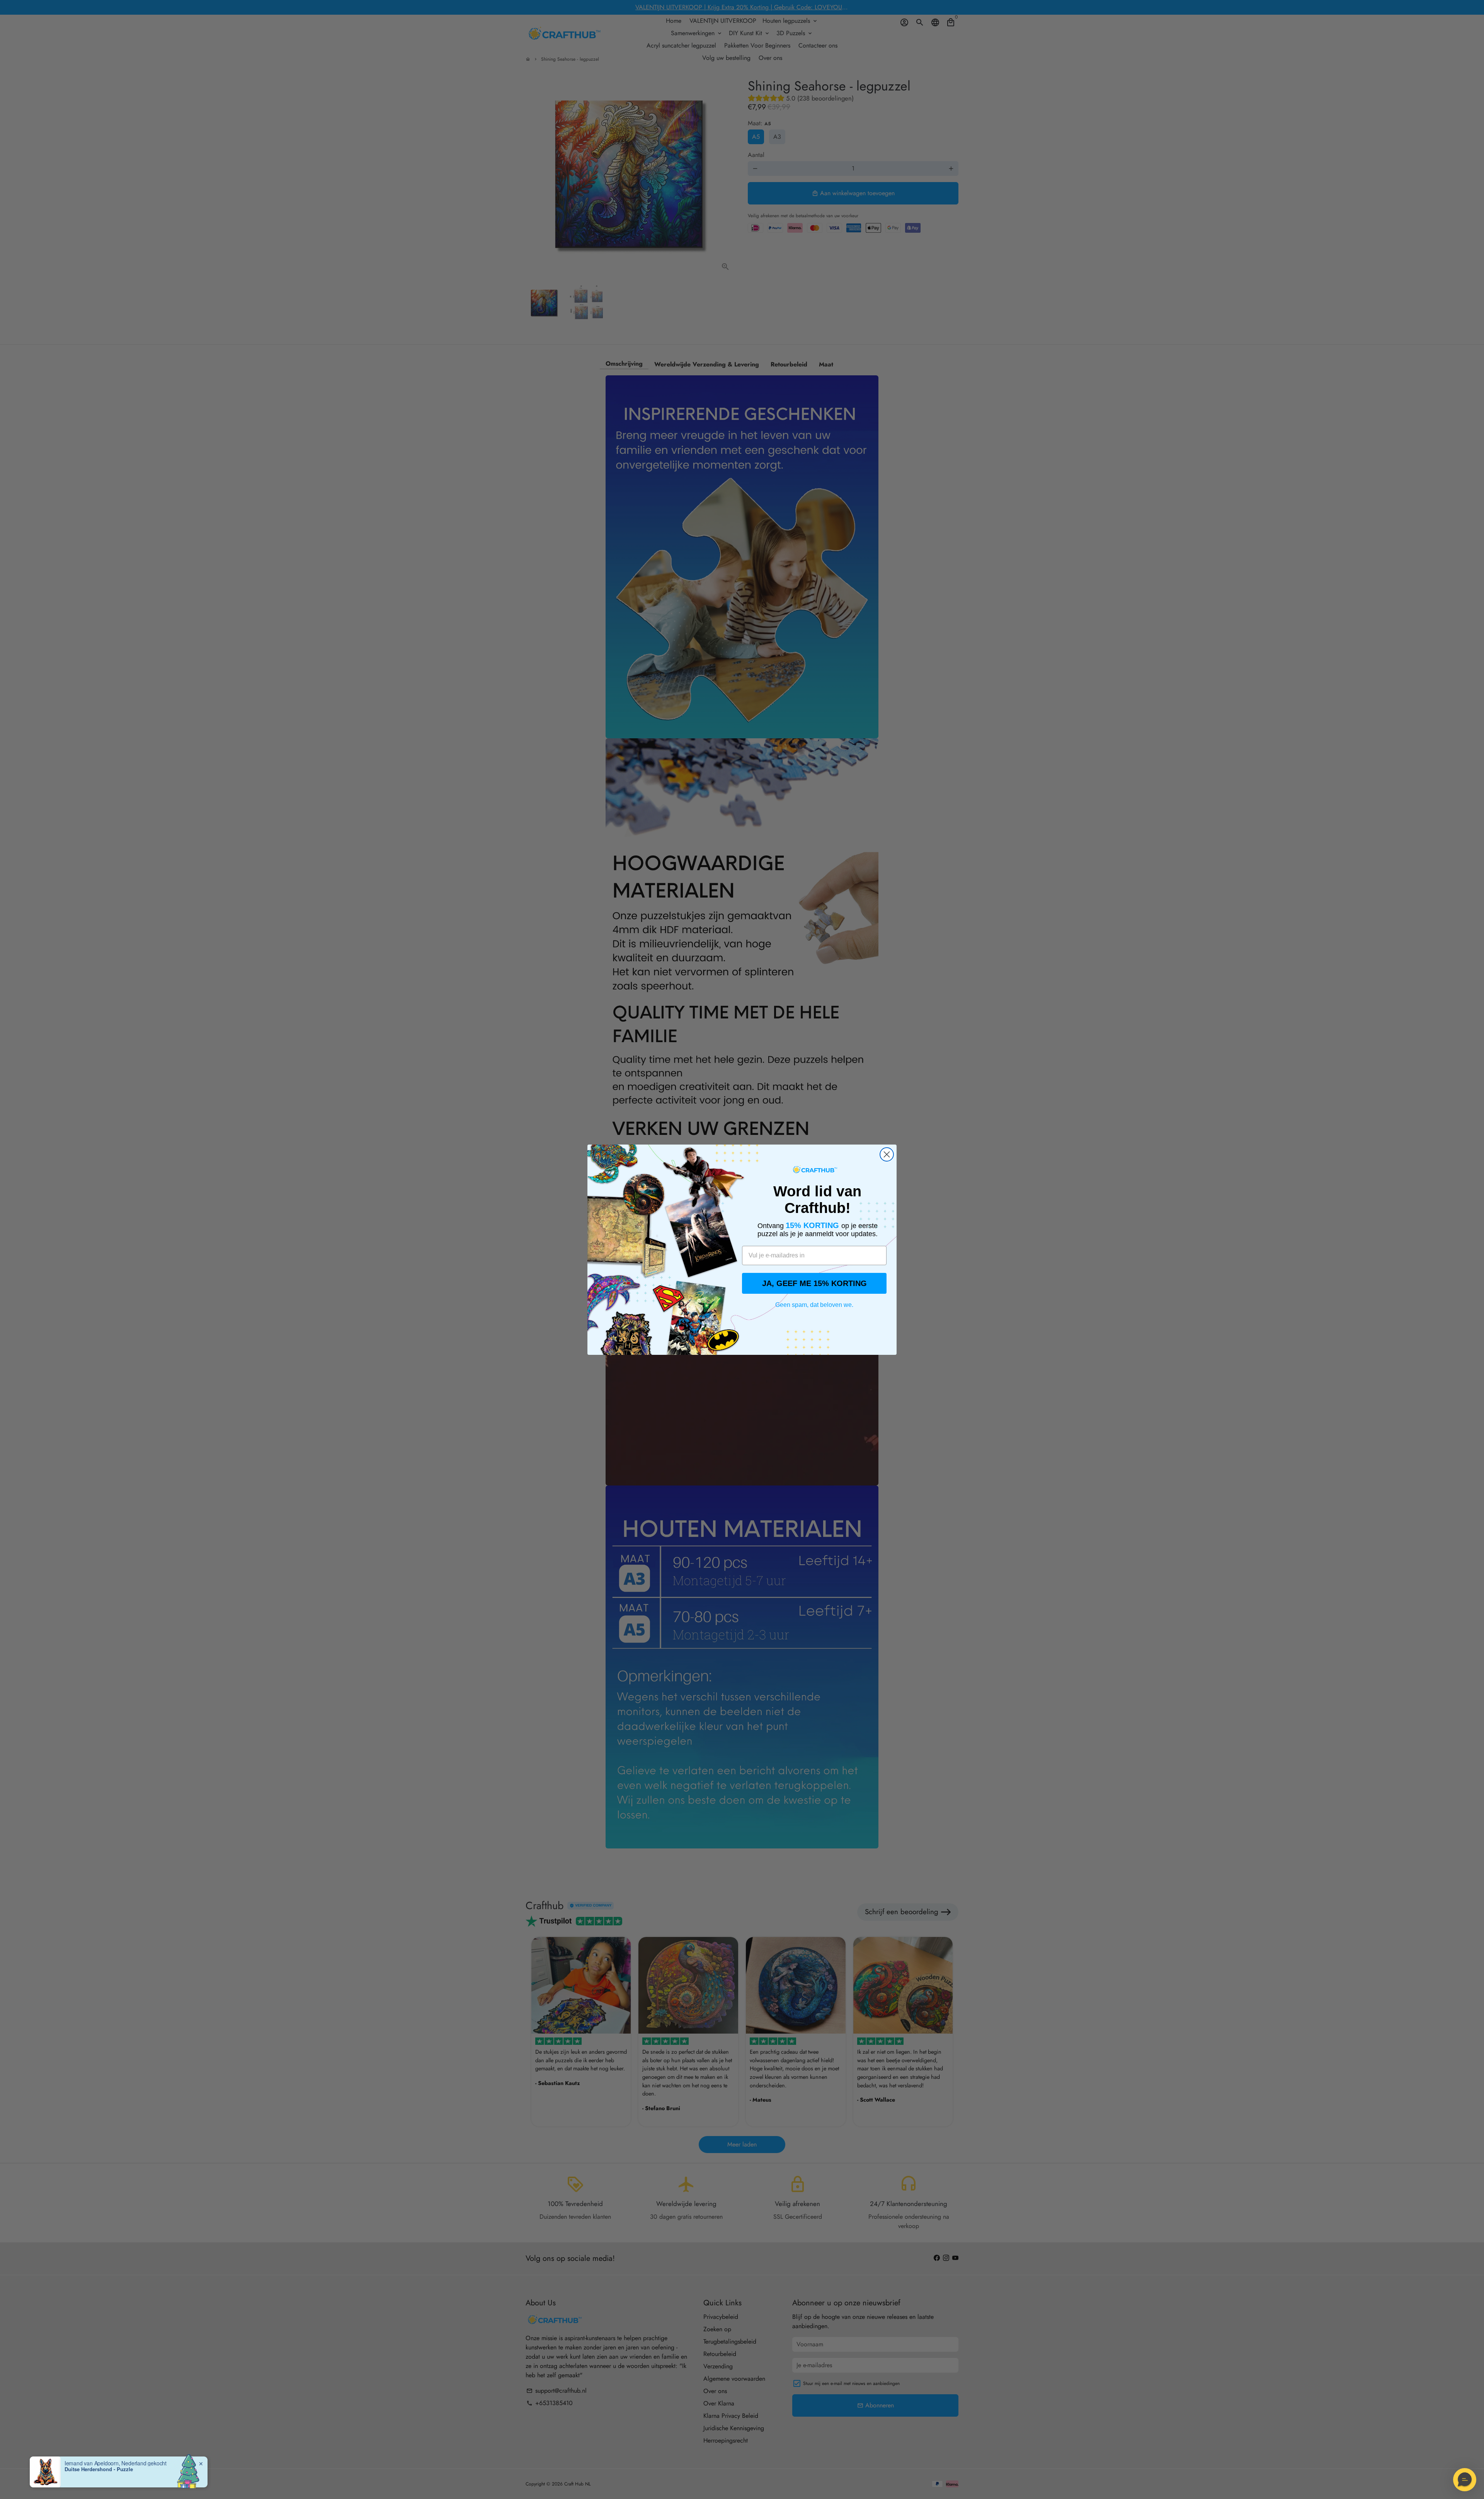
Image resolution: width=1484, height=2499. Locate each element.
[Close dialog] (887, 1154)
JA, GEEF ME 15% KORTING (814, 1283)
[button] (1465, 2480)
